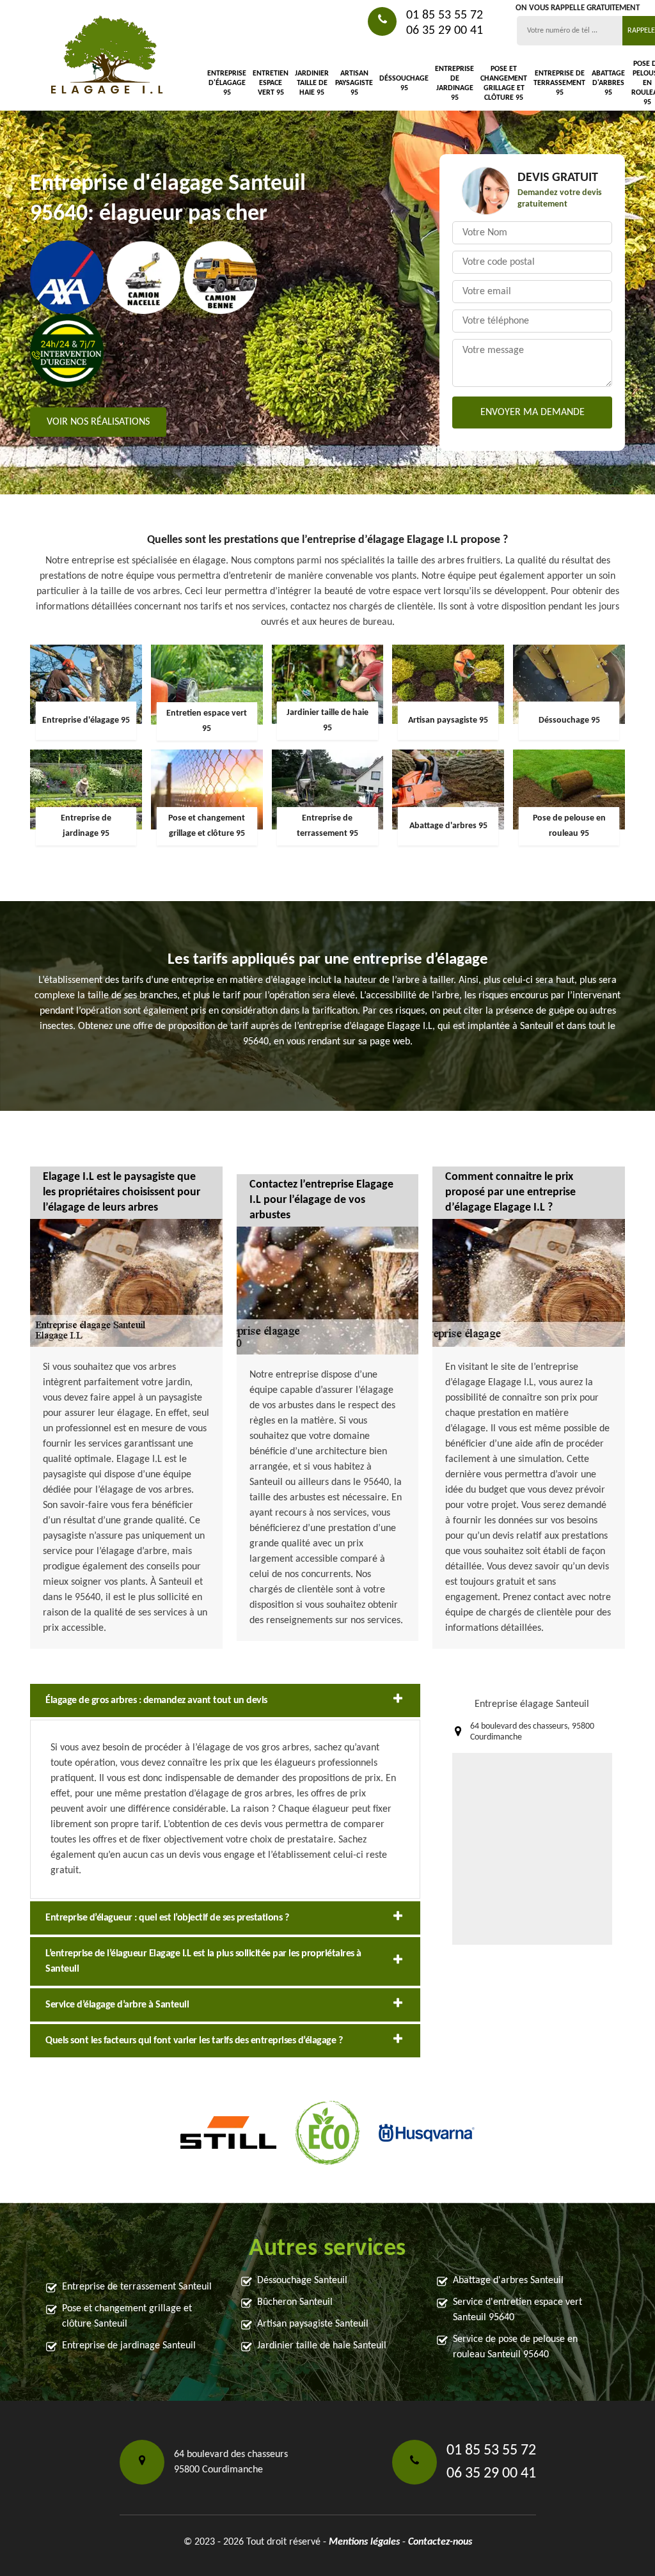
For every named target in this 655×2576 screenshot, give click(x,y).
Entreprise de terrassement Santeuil (137, 2287)
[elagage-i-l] (107, 55)
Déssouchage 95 (404, 83)
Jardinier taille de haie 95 (312, 83)
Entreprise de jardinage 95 (454, 83)
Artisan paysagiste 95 (354, 83)
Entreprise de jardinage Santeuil (129, 2346)
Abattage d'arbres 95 (608, 83)
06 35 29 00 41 (445, 31)
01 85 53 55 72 (445, 15)
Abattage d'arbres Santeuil (508, 2281)
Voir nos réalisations (98, 422)
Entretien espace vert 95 (271, 83)
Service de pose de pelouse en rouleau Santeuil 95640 (515, 2347)
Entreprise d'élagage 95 (227, 83)
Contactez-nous (440, 2542)
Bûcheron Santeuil (295, 2302)
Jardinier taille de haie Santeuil (322, 2346)
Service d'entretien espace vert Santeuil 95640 (517, 2310)
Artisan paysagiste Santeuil (313, 2324)
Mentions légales (364, 2542)
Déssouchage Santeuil (302, 2281)
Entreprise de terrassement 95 (559, 83)
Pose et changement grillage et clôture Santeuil (127, 2316)
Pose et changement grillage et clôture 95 (504, 83)
